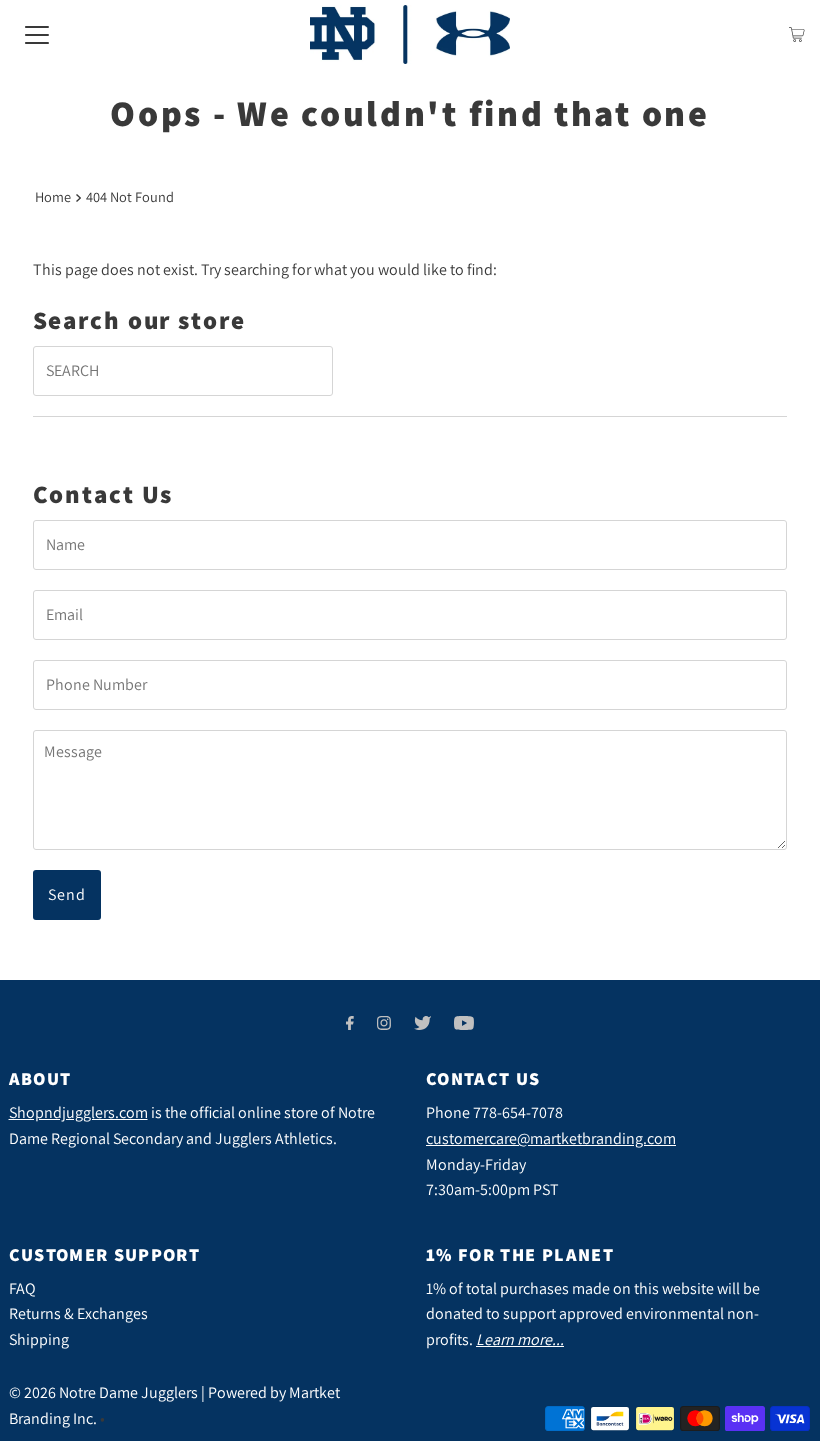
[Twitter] (422, 1023)
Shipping (39, 1339)
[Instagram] (384, 1023)
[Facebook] (350, 1023)
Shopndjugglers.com (78, 1112)
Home (53, 196)
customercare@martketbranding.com (551, 1138)
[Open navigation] (37, 34)
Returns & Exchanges (78, 1313)
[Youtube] (464, 1023)
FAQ (22, 1288)
